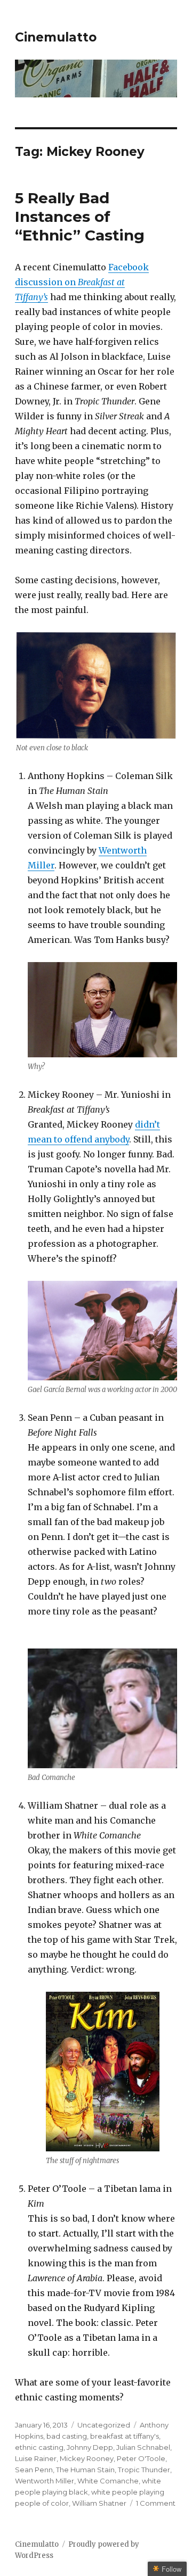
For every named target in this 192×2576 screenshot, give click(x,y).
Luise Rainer (36, 2458)
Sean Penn (34, 2470)
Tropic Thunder (144, 2470)
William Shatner (99, 2503)
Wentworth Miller (45, 2481)
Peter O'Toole (141, 2458)
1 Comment (156, 2503)
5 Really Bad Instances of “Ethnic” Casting (80, 217)
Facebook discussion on (82, 282)
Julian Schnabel (143, 2447)
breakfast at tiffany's (125, 2436)
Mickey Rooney (87, 2458)
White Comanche (108, 2481)
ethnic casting (39, 2447)
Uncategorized (104, 2425)
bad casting (67, 2436)
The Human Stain (85, 2470)
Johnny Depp (90, 2447)
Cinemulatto (56, 37)
